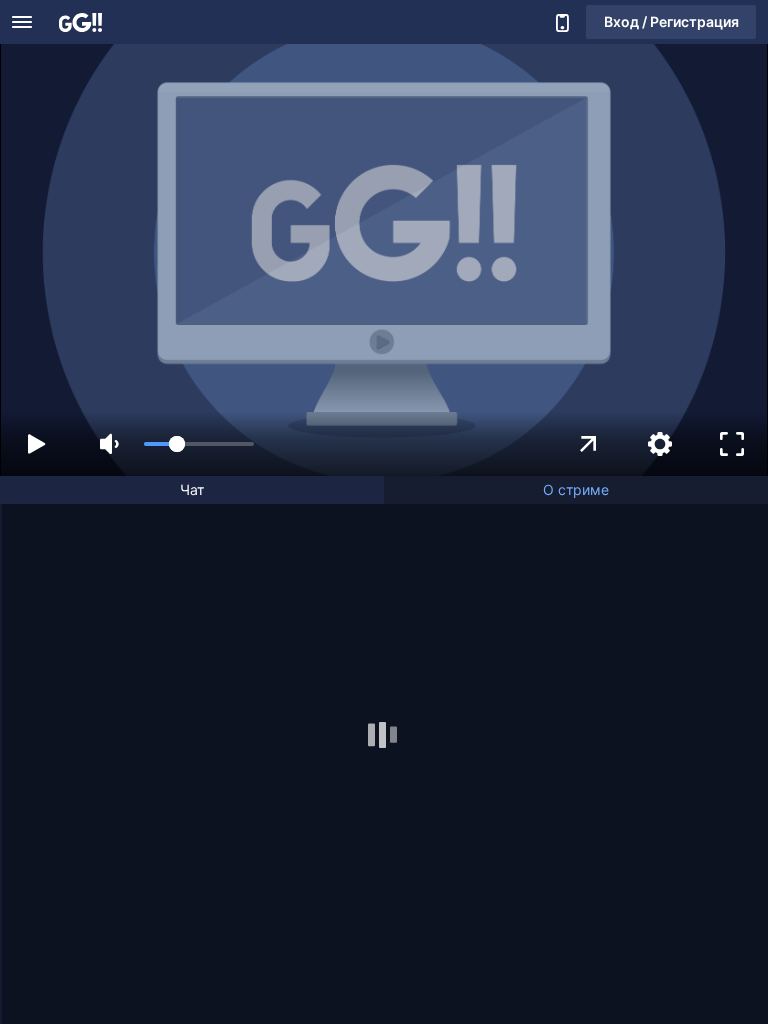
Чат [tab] (192, 489)
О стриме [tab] (576, 489)
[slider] (199, 444)
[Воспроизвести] (36, 444)
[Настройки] (660, 444)
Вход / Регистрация (671, 21)
